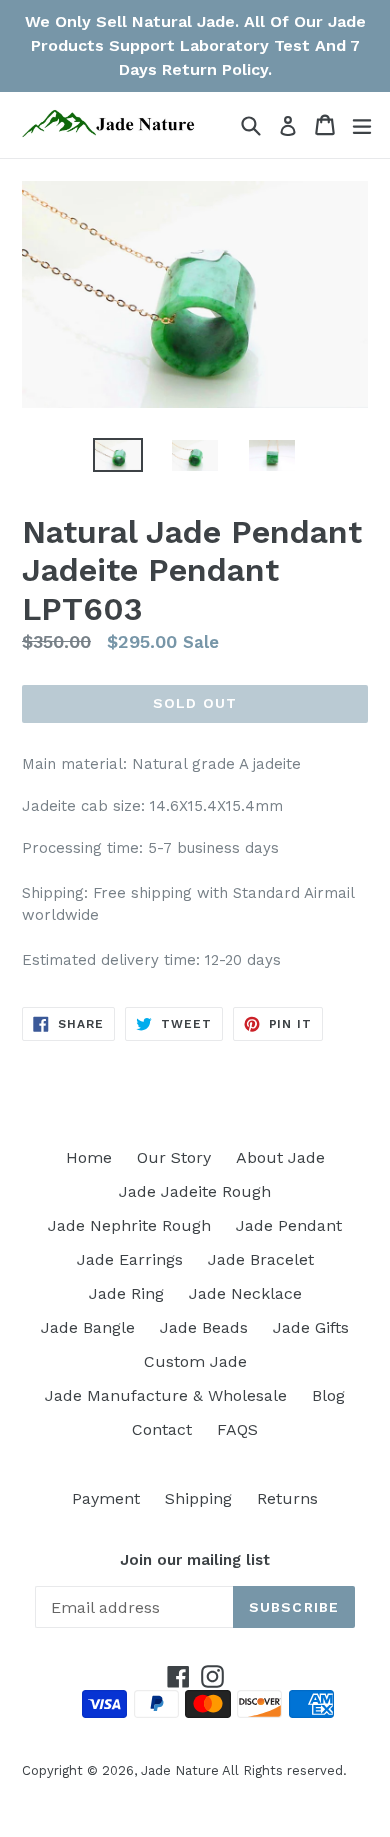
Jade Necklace (245, 1293)
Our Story (174, 1157)
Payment (106, 1498)
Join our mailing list (195, 1560)
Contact (162, 1429)
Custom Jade (195, 1361)
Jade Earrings (130, 1259)
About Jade (280, 1157)
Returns (287, 1498)
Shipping (198, 1498)
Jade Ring (126, 1293)
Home (89, 1157)
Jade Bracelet (261, 1259)
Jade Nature (180, 1770)
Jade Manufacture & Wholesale (166, 1395)
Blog (328, 1395)
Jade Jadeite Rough (195, 1191)
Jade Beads (204, 1327)
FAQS (237, 1429)
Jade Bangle (88, 1327)
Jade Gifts (311, 1327)
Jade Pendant (289, 1225)
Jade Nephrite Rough (129, 1225)
